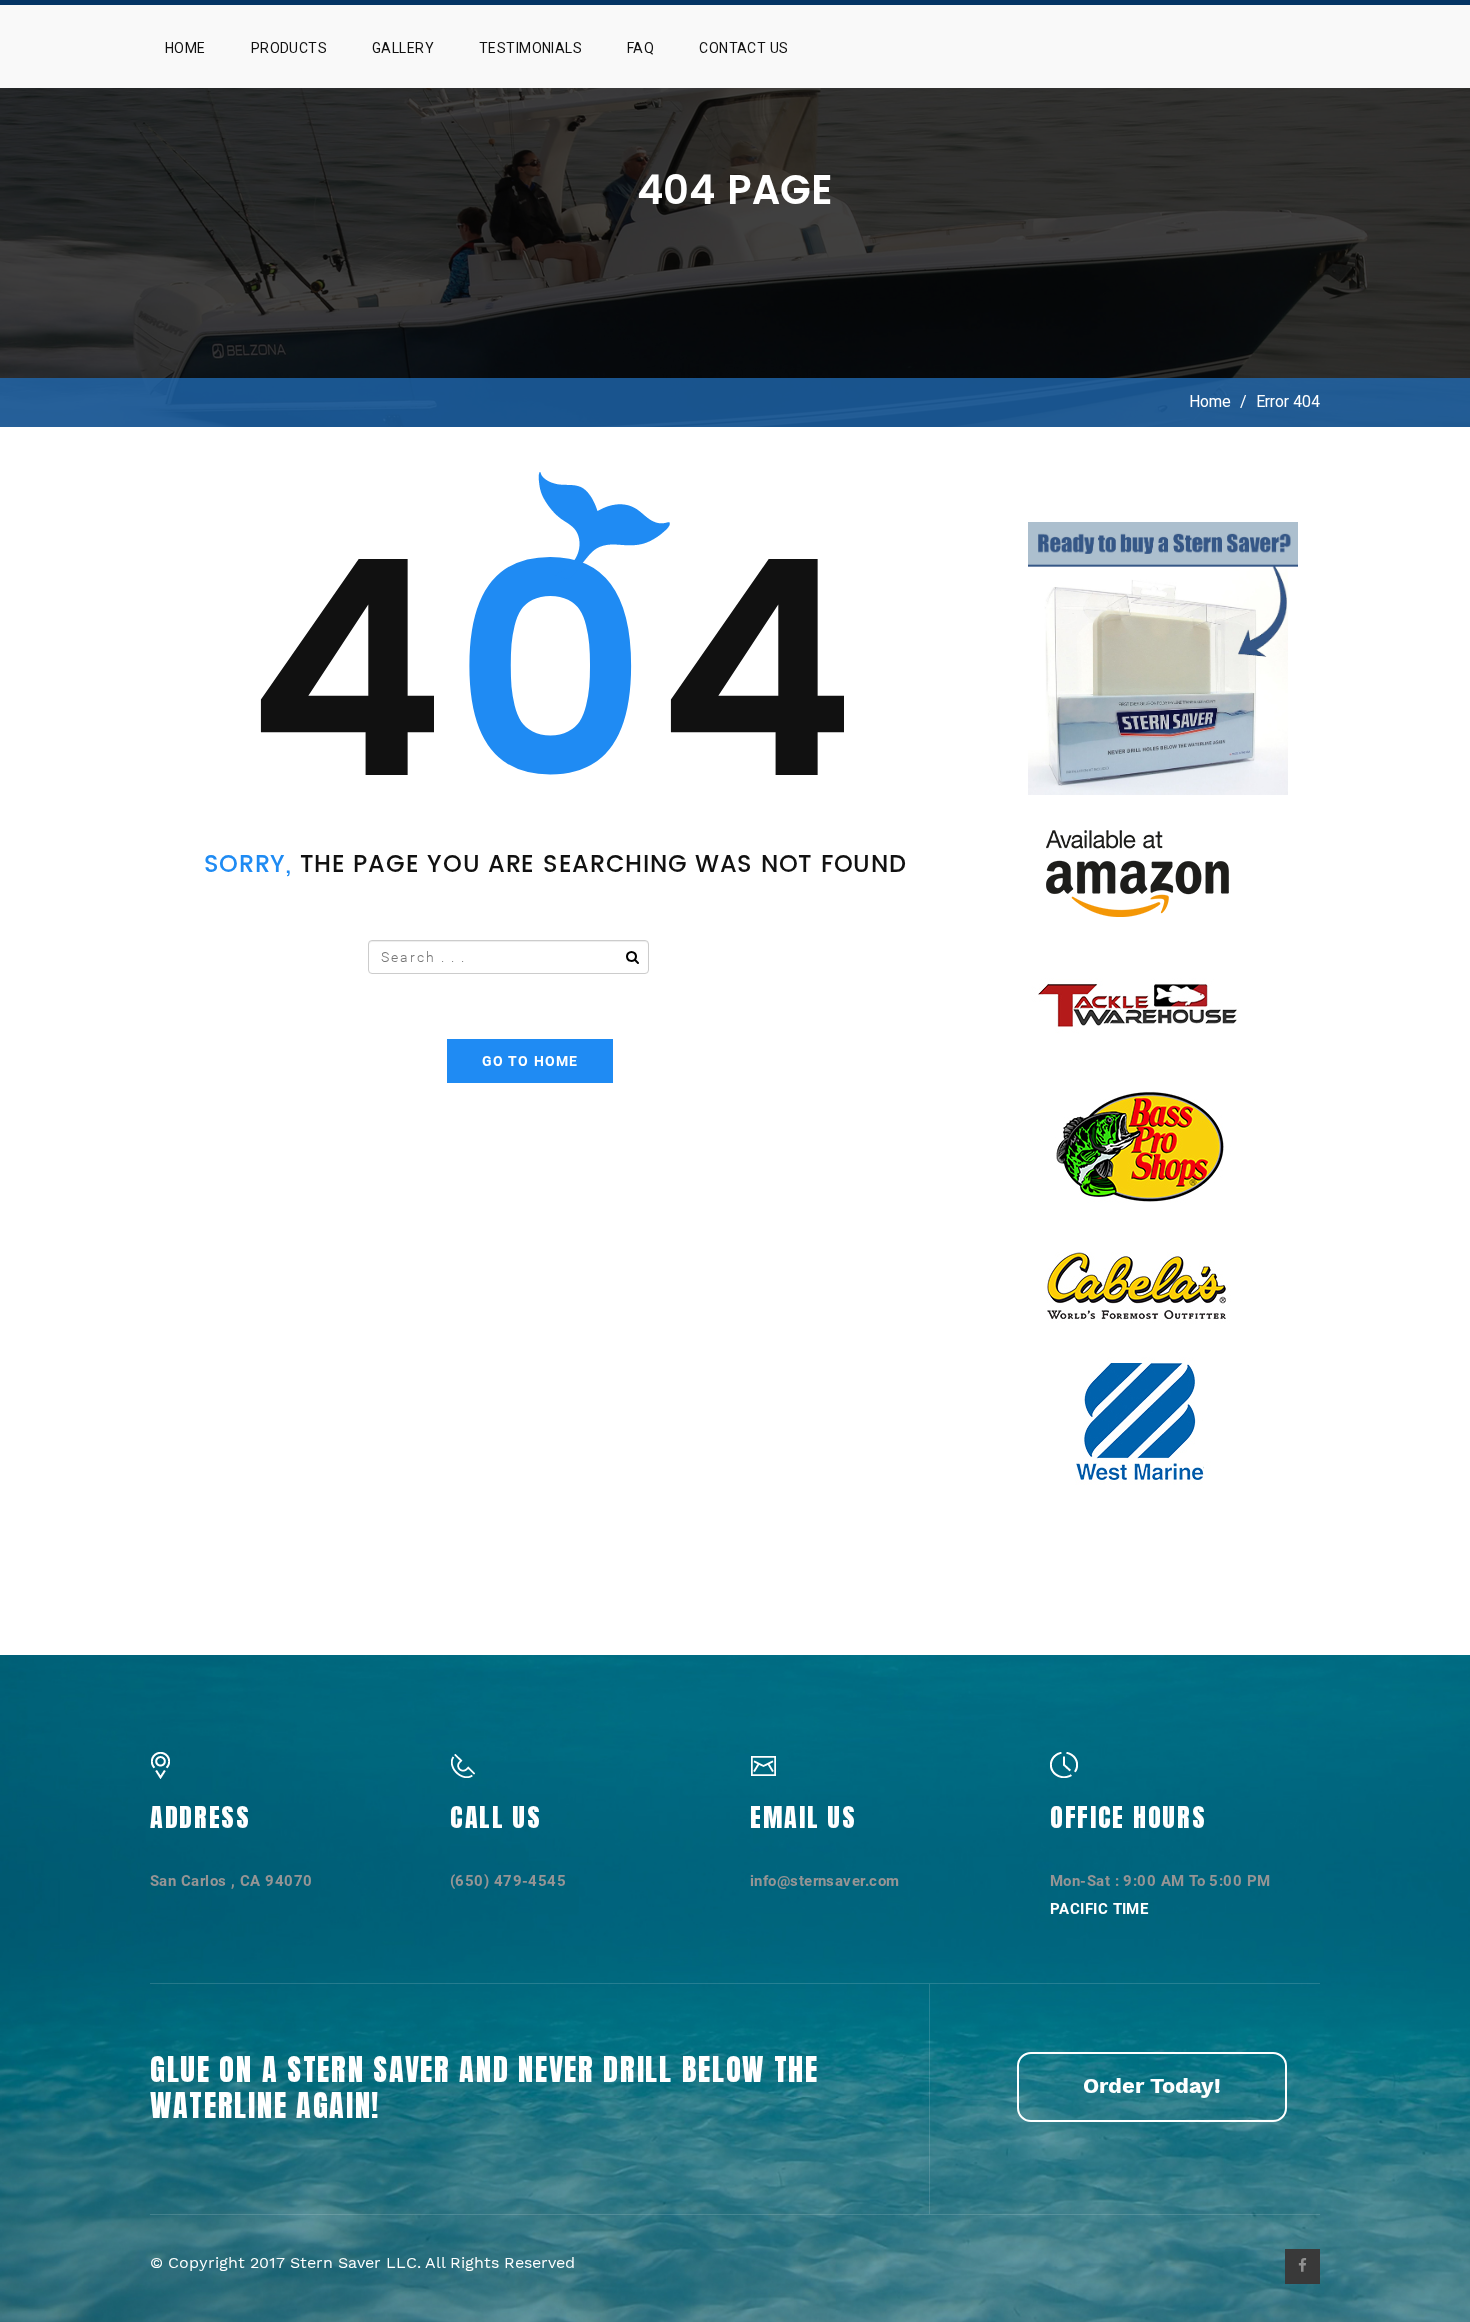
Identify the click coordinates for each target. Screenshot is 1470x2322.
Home (185, 48)
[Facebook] (1302, 2266)
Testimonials (530, 48)
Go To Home (530, 1061)
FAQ (640, 48)
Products (289, 48)
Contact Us (743, 48)
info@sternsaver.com (825, 1881)
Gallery (403, 48)
